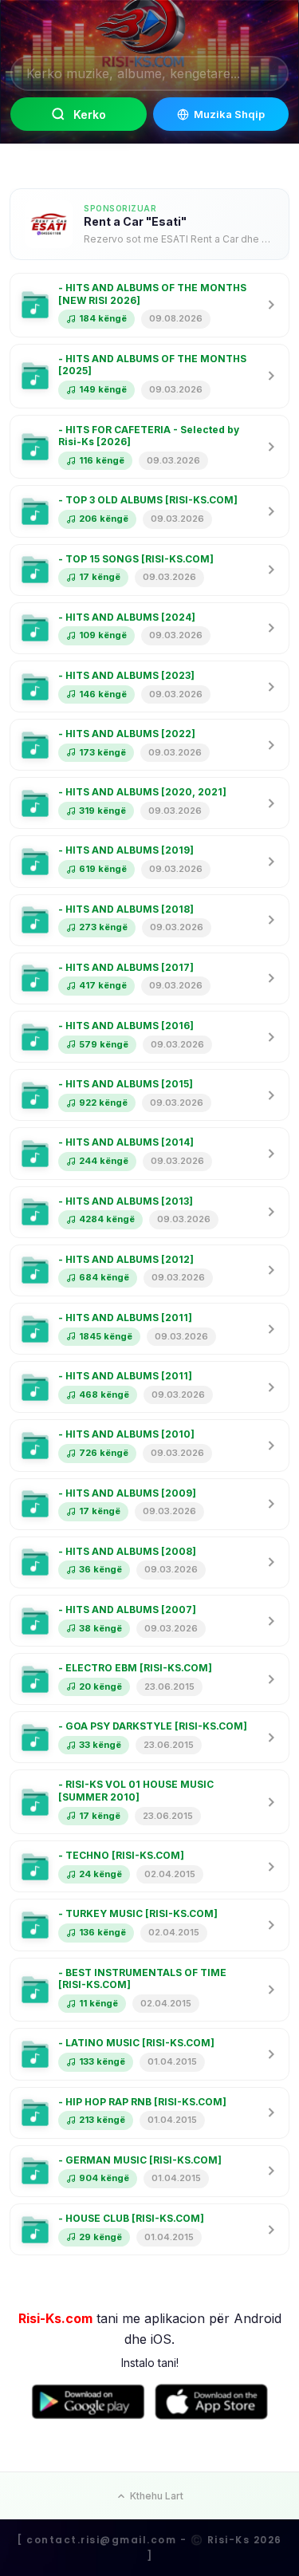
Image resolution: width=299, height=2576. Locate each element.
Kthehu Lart (157, 2496)
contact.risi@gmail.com (101, 2540)
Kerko (90, 114)
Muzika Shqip (229, 114)
